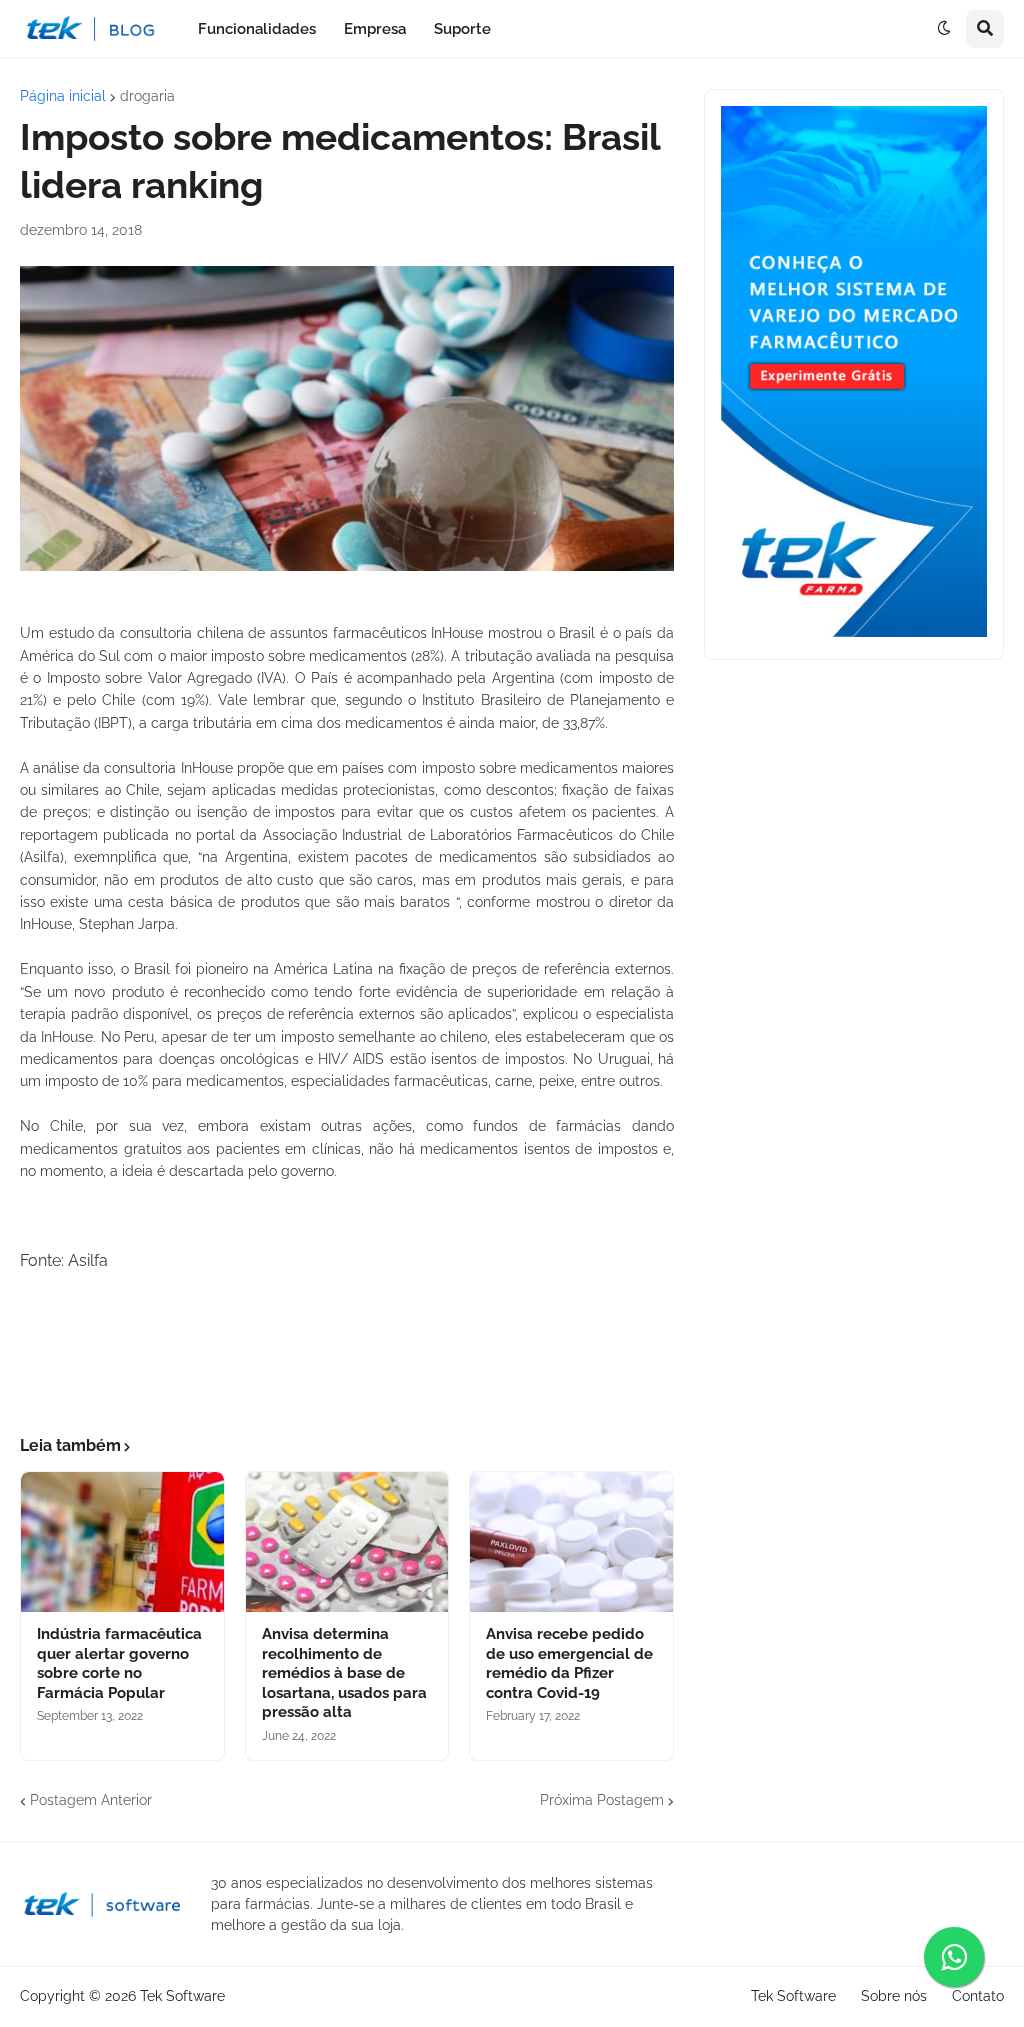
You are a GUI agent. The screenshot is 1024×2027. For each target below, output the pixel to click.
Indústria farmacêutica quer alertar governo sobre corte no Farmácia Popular (119, 1663)
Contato (978, 1996)
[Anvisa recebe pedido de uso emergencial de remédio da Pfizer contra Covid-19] (571, 1542)
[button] (944, 29)
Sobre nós (894, 1996)
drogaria (147, 96)
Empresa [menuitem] (375, 29)
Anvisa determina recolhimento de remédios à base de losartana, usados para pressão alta (344, 1673)
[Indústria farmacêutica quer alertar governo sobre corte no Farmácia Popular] (122, 1542)
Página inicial (63, 96)
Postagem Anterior (91, 1800)
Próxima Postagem (602, 1800)
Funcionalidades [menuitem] (257, 29)
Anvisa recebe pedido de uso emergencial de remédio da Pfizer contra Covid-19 (569, 1663)
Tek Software (182, 1996)
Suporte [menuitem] (462, 29)
